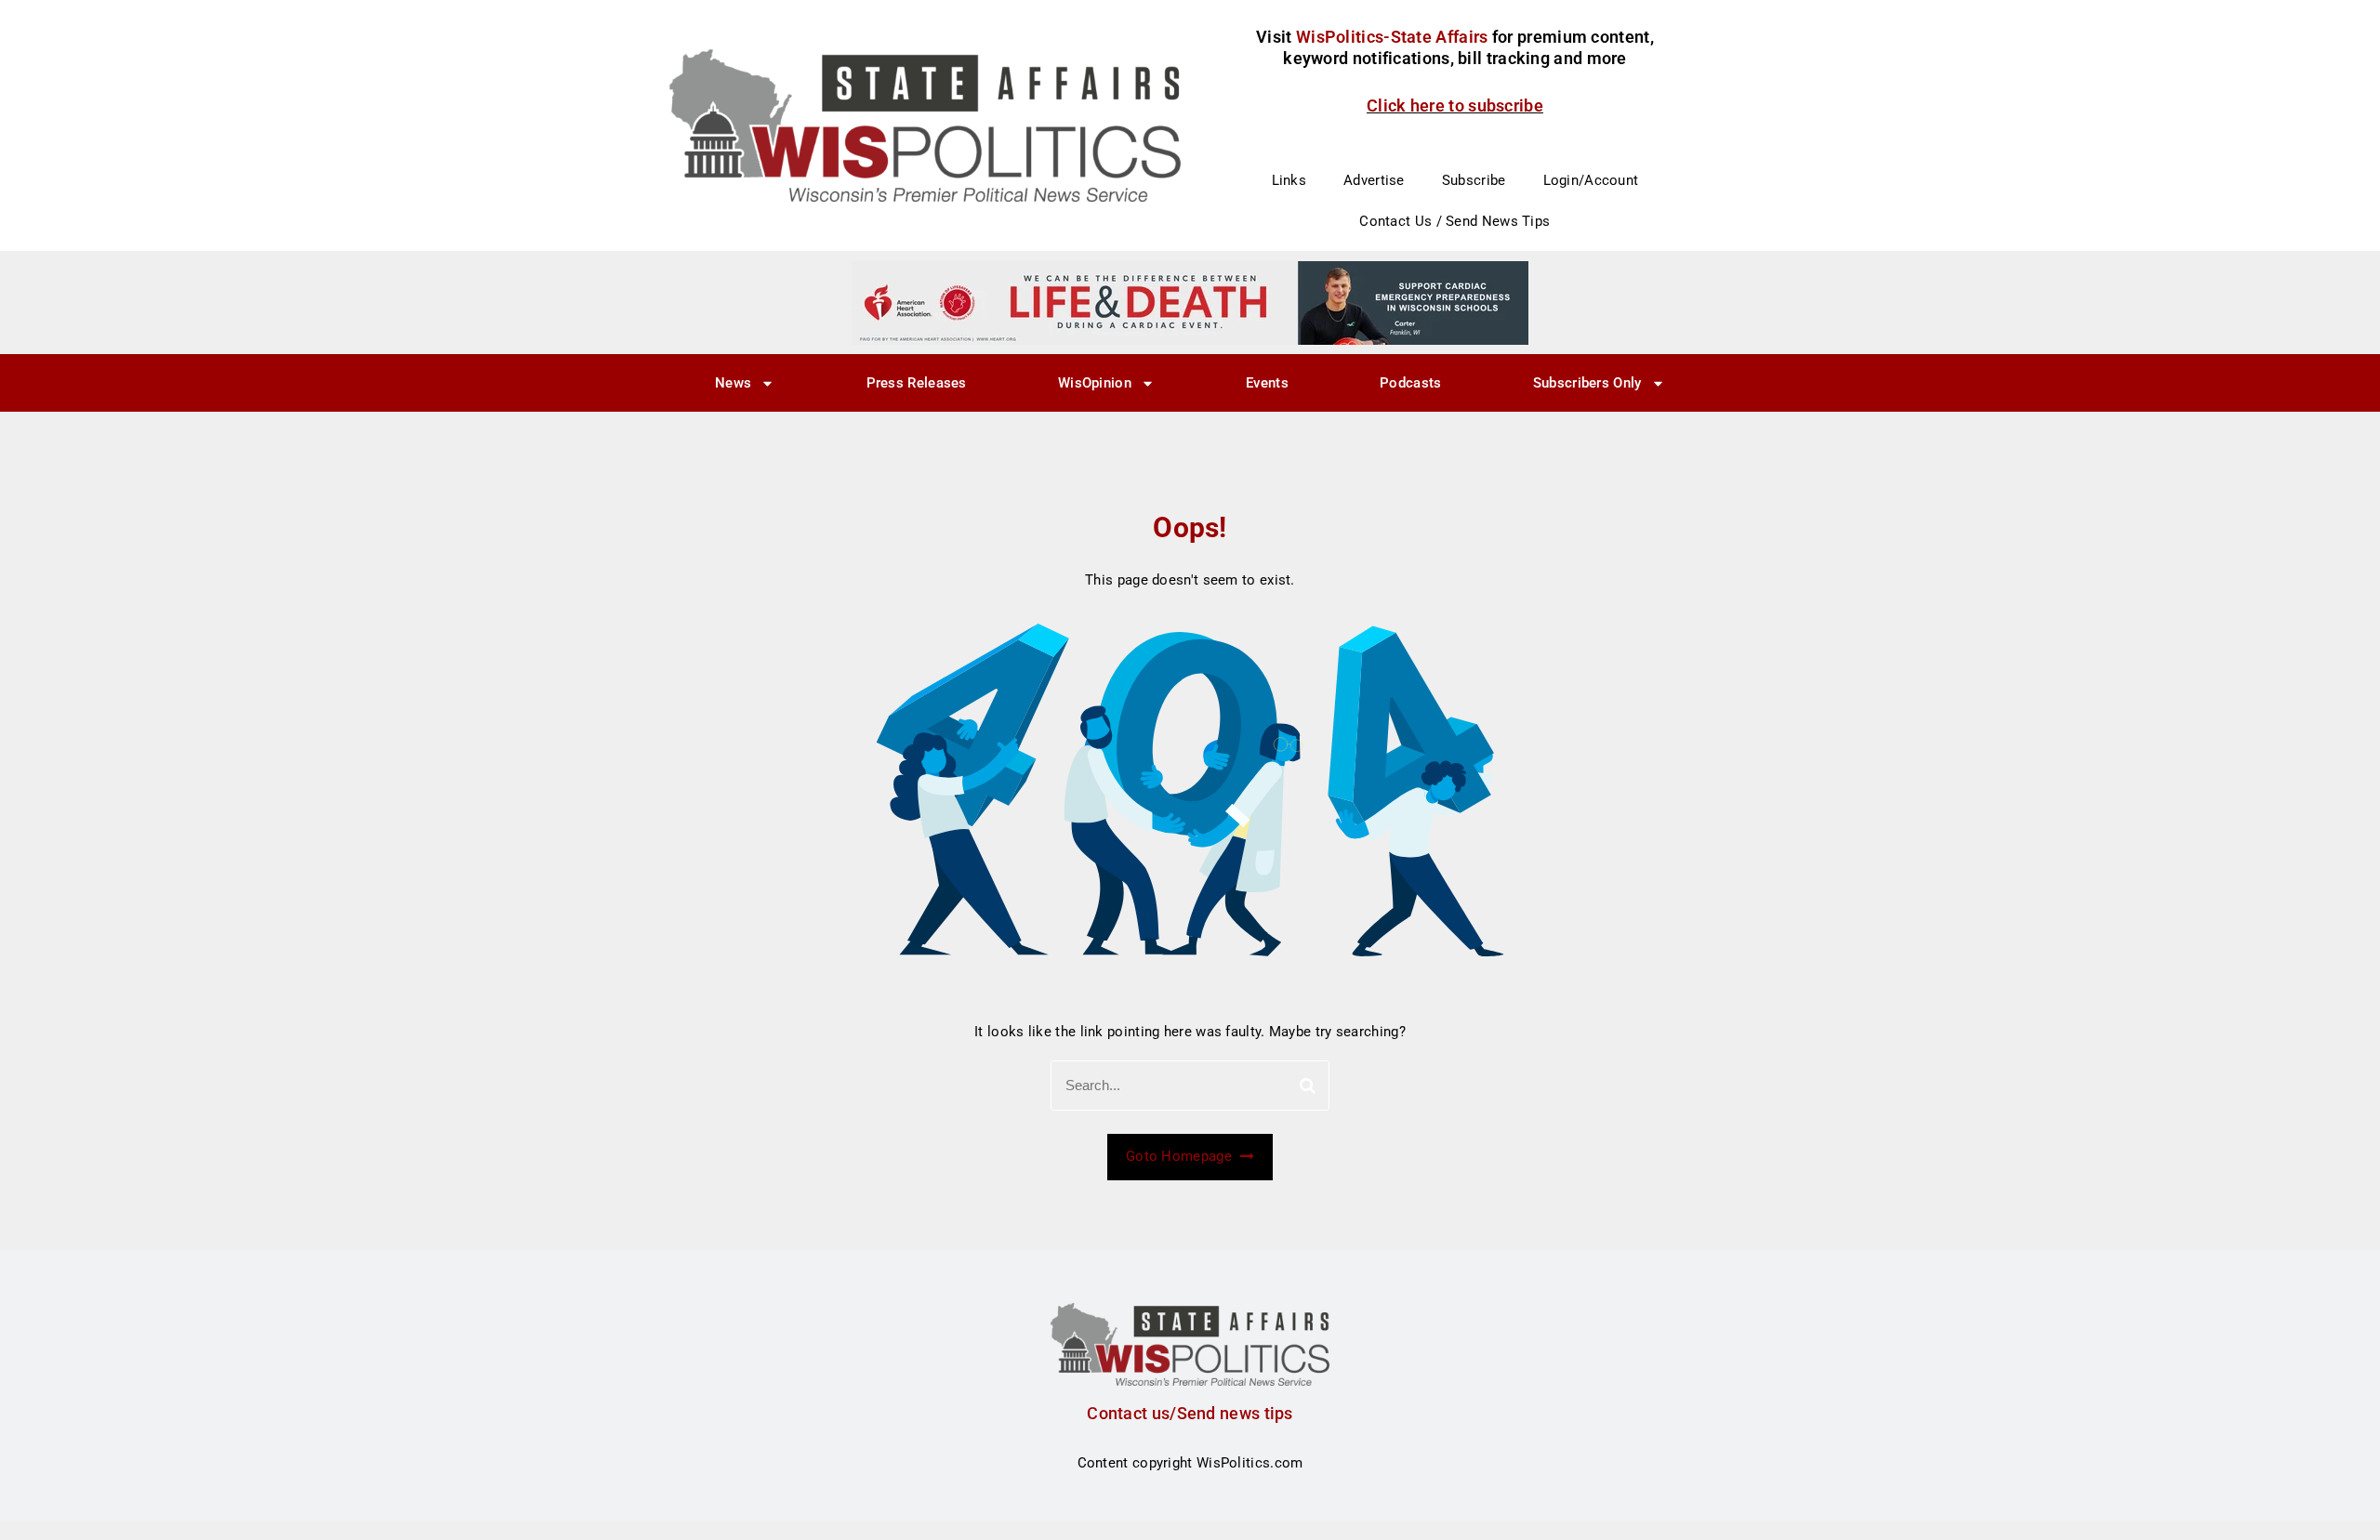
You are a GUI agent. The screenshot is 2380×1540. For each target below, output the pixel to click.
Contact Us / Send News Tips (1454, 221)
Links (1289, 180)
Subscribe (1474, 180)
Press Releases (917, 383)
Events (1267, 383)
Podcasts (1410, 383)
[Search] (1308, 1086)
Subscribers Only (1587, 383)
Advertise (1374, 180)
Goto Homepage (1181, 1156)
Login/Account (1591, 180)
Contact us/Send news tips (1190, 1413)
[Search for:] (1190, 1086)
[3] (1190, 302)
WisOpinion (1095, 383)
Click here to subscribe (1455, 105)
